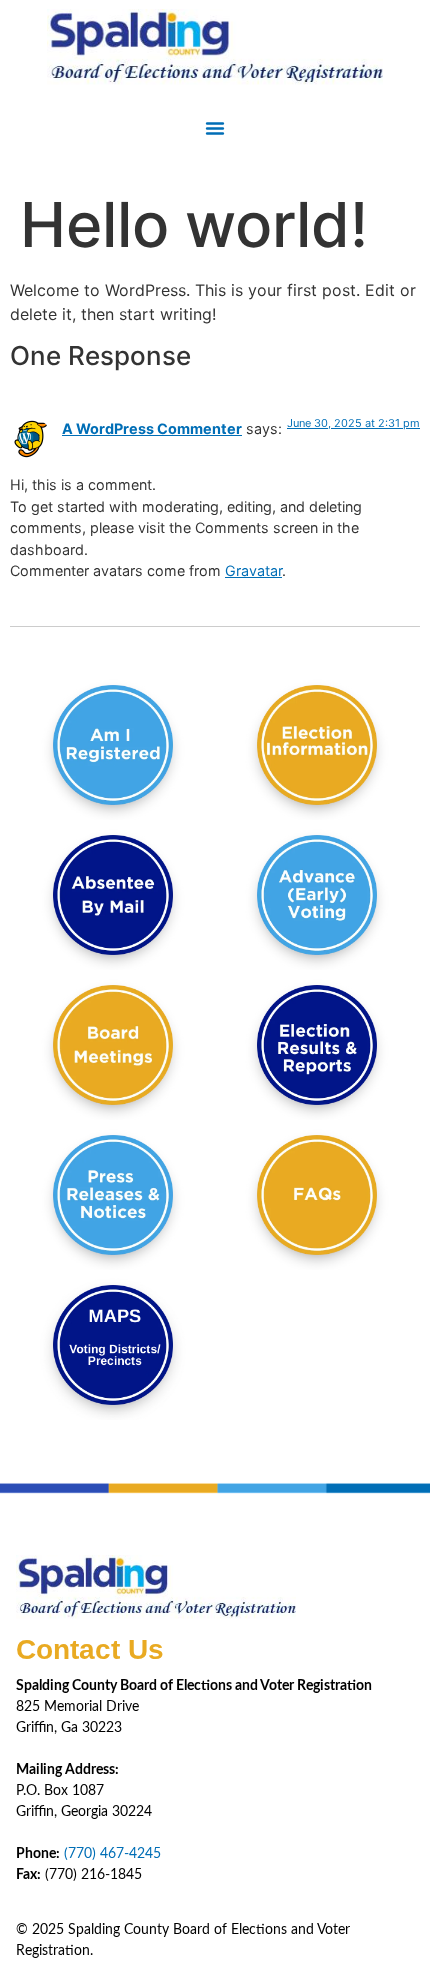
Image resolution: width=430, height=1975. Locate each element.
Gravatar (253, 570)
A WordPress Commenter (152, 428)
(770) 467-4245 (112, 1854)
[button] (215, 128)
